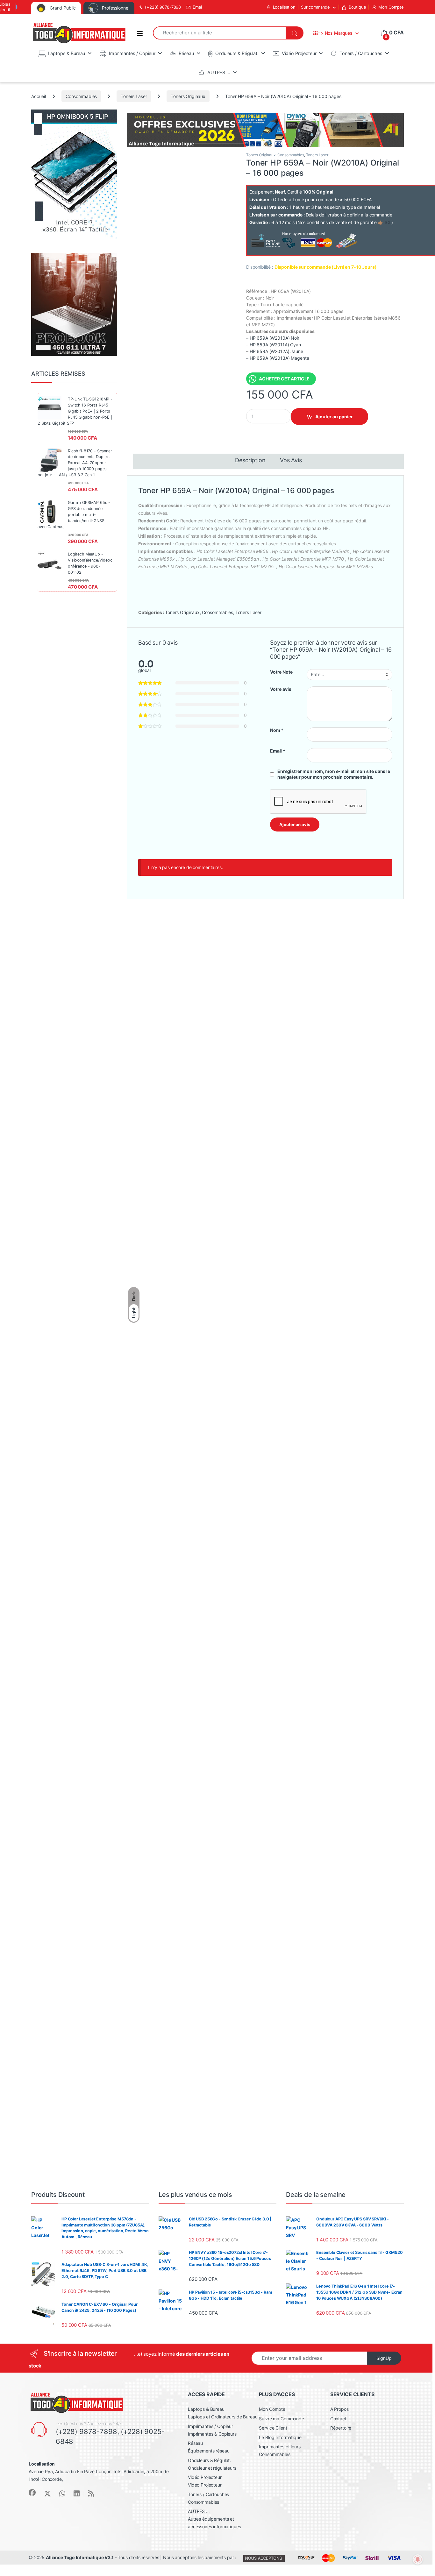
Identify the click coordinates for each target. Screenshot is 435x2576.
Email (198, 7)
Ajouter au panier (334, 417)
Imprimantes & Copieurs (212, 2434)
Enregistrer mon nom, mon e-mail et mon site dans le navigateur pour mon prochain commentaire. (334, 774)
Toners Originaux (188, 96)
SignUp (384, 2358)
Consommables (81, 96)
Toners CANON (155, 1004)
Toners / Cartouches (361, 53)
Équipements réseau (209, 2451)
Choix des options (269, 1415)
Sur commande (315, 7)
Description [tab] (250, 460)
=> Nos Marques (335, 33)
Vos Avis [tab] (291, 460)
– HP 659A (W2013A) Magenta (278, 358)
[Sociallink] (32, 2493)
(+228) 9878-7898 (163, 7)
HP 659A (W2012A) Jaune (276, 351)
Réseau (186, 53)
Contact (338, 2419)
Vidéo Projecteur (299, 53)
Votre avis (281, 689)
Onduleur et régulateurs (212, 2468)
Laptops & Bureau (66, 53)
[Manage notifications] (418, 2559)
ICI (388, 222)
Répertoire (341, 2428)
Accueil (39, 96)
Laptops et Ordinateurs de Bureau (223, 2417)
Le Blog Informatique (280, 2437)
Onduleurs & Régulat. (237, 53)
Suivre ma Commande (281, 2419)
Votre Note (281, 672)
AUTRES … (219, 72)
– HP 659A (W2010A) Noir (273, 338)
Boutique (357, 7)
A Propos (339, 2409)
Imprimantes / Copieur (132, 53)
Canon (176, 1004)
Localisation (284, 7)
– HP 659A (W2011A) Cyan (274, 345)
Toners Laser (134, 96)
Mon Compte (391, 7)
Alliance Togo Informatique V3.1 (80, 2557)
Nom (277, 730)
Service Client (273, 2428)
